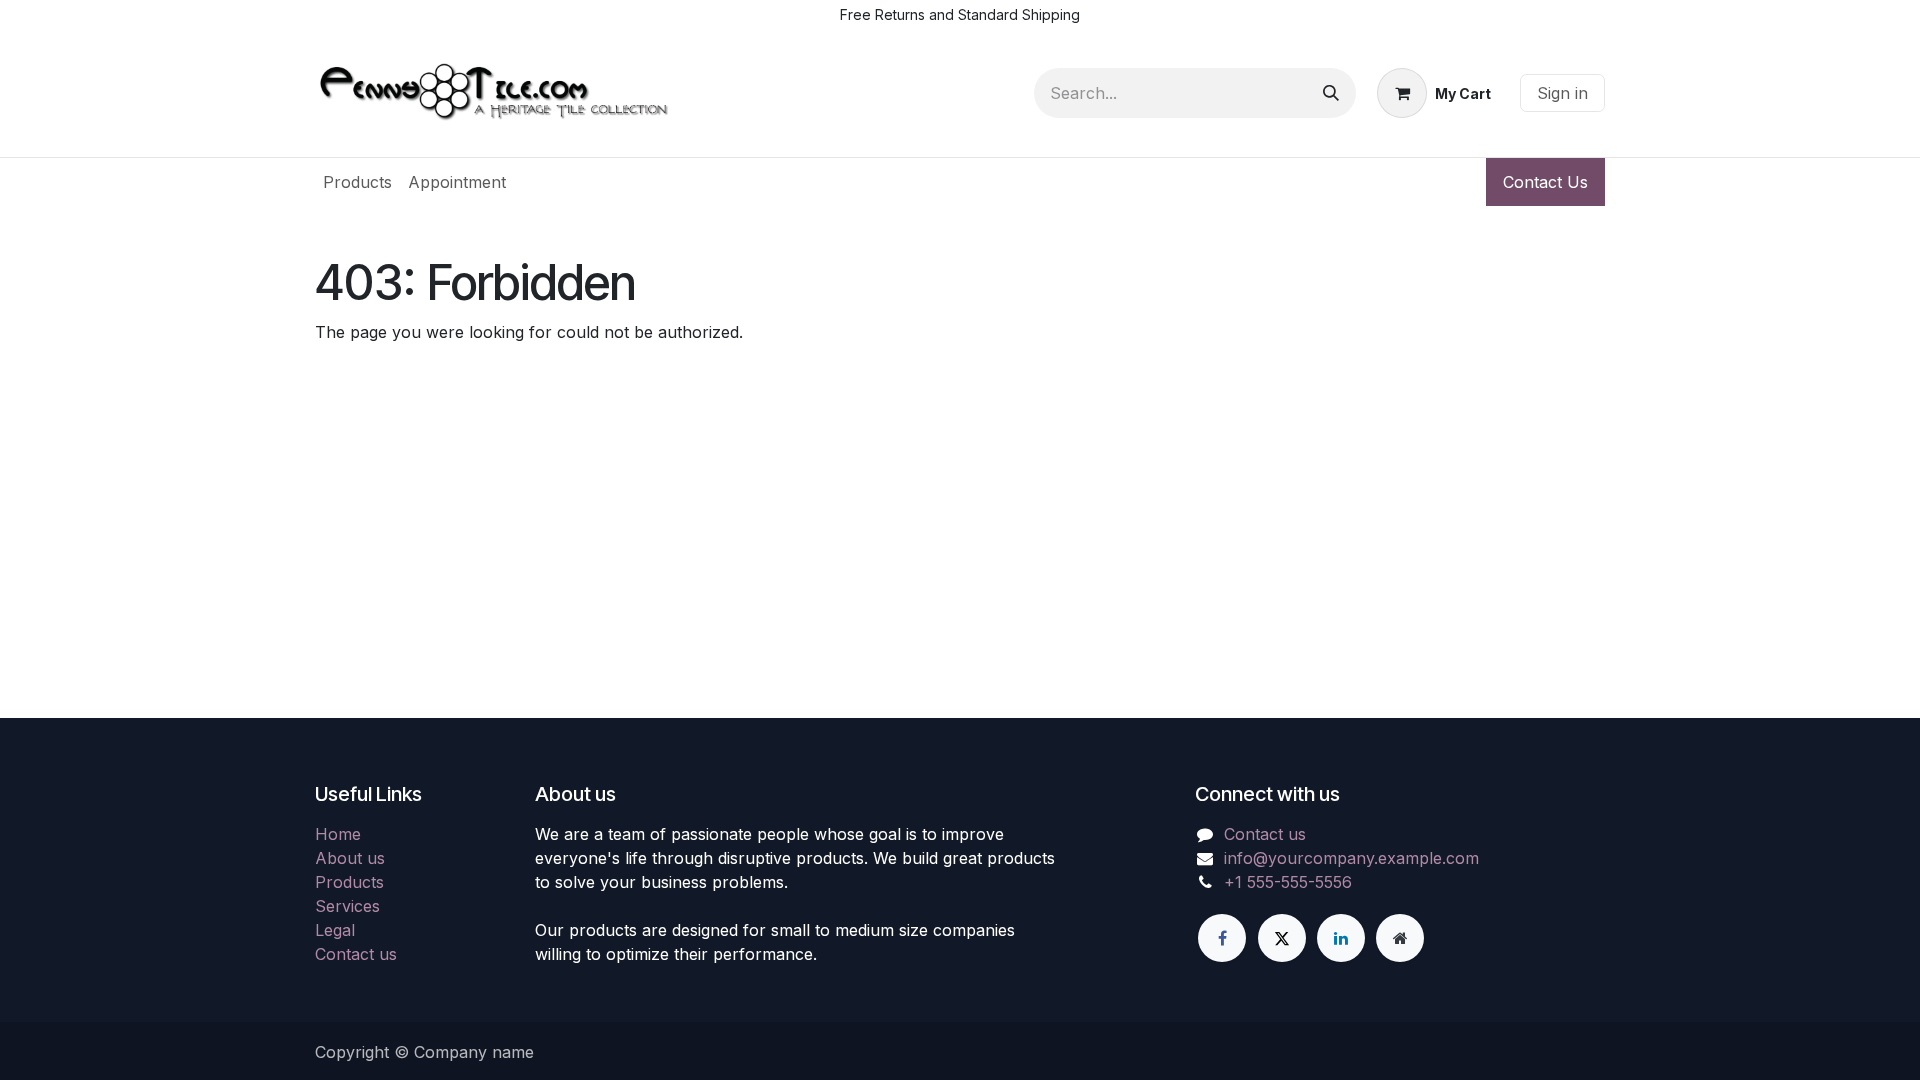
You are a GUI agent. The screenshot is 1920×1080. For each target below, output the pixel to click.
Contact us (356, 954)
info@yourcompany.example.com (1351, 858)
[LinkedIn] (1341, 938)
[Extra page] (1400, 938)
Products (349, 882)
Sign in (1562, 93)
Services (347, 906)
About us (350, 858)
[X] (1282, 938)
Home (338, 834)
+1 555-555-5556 (1288, 882)
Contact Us (1545, 182)
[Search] (1331, 93)
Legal (335, 930)
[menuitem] (357, 182)
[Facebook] (1222, 938)
